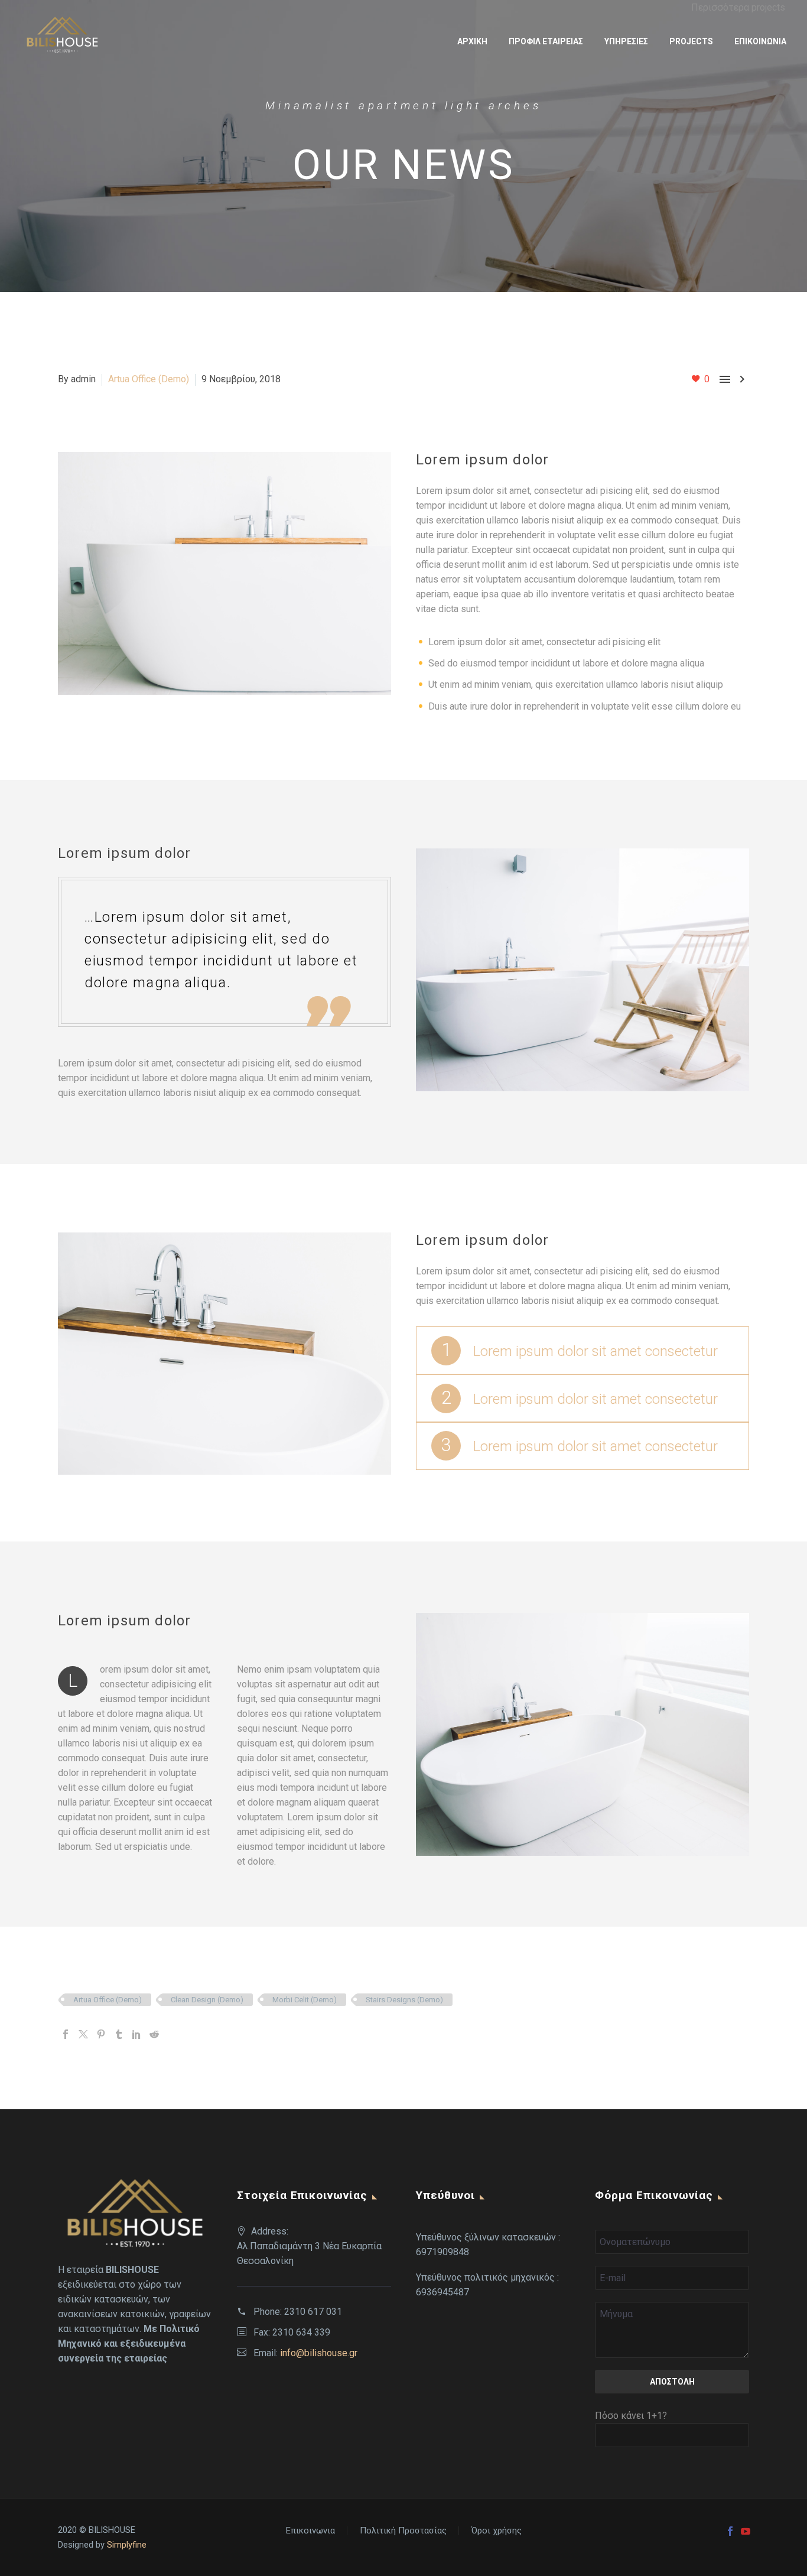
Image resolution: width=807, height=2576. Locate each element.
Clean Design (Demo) (207, 2000)
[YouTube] (746, 2531)
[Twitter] (83, 2034)
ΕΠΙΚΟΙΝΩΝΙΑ (760, 41)
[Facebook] (66, 2034)
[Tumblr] (119, 2034)
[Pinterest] (101, 2034)
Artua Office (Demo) (149, 379)
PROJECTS (691, 41)
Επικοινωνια (310, 2531)
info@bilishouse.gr (319, 2353)
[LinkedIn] (136, 2034)
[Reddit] (154, 2034)
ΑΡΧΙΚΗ (472, 41)
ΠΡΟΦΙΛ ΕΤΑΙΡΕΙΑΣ (546, 41)
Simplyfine (127, 2545)
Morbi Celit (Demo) (305, 2000)
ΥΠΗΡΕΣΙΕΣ (626, 41)
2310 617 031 (313, 2312)
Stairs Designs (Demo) (404, 2000)
